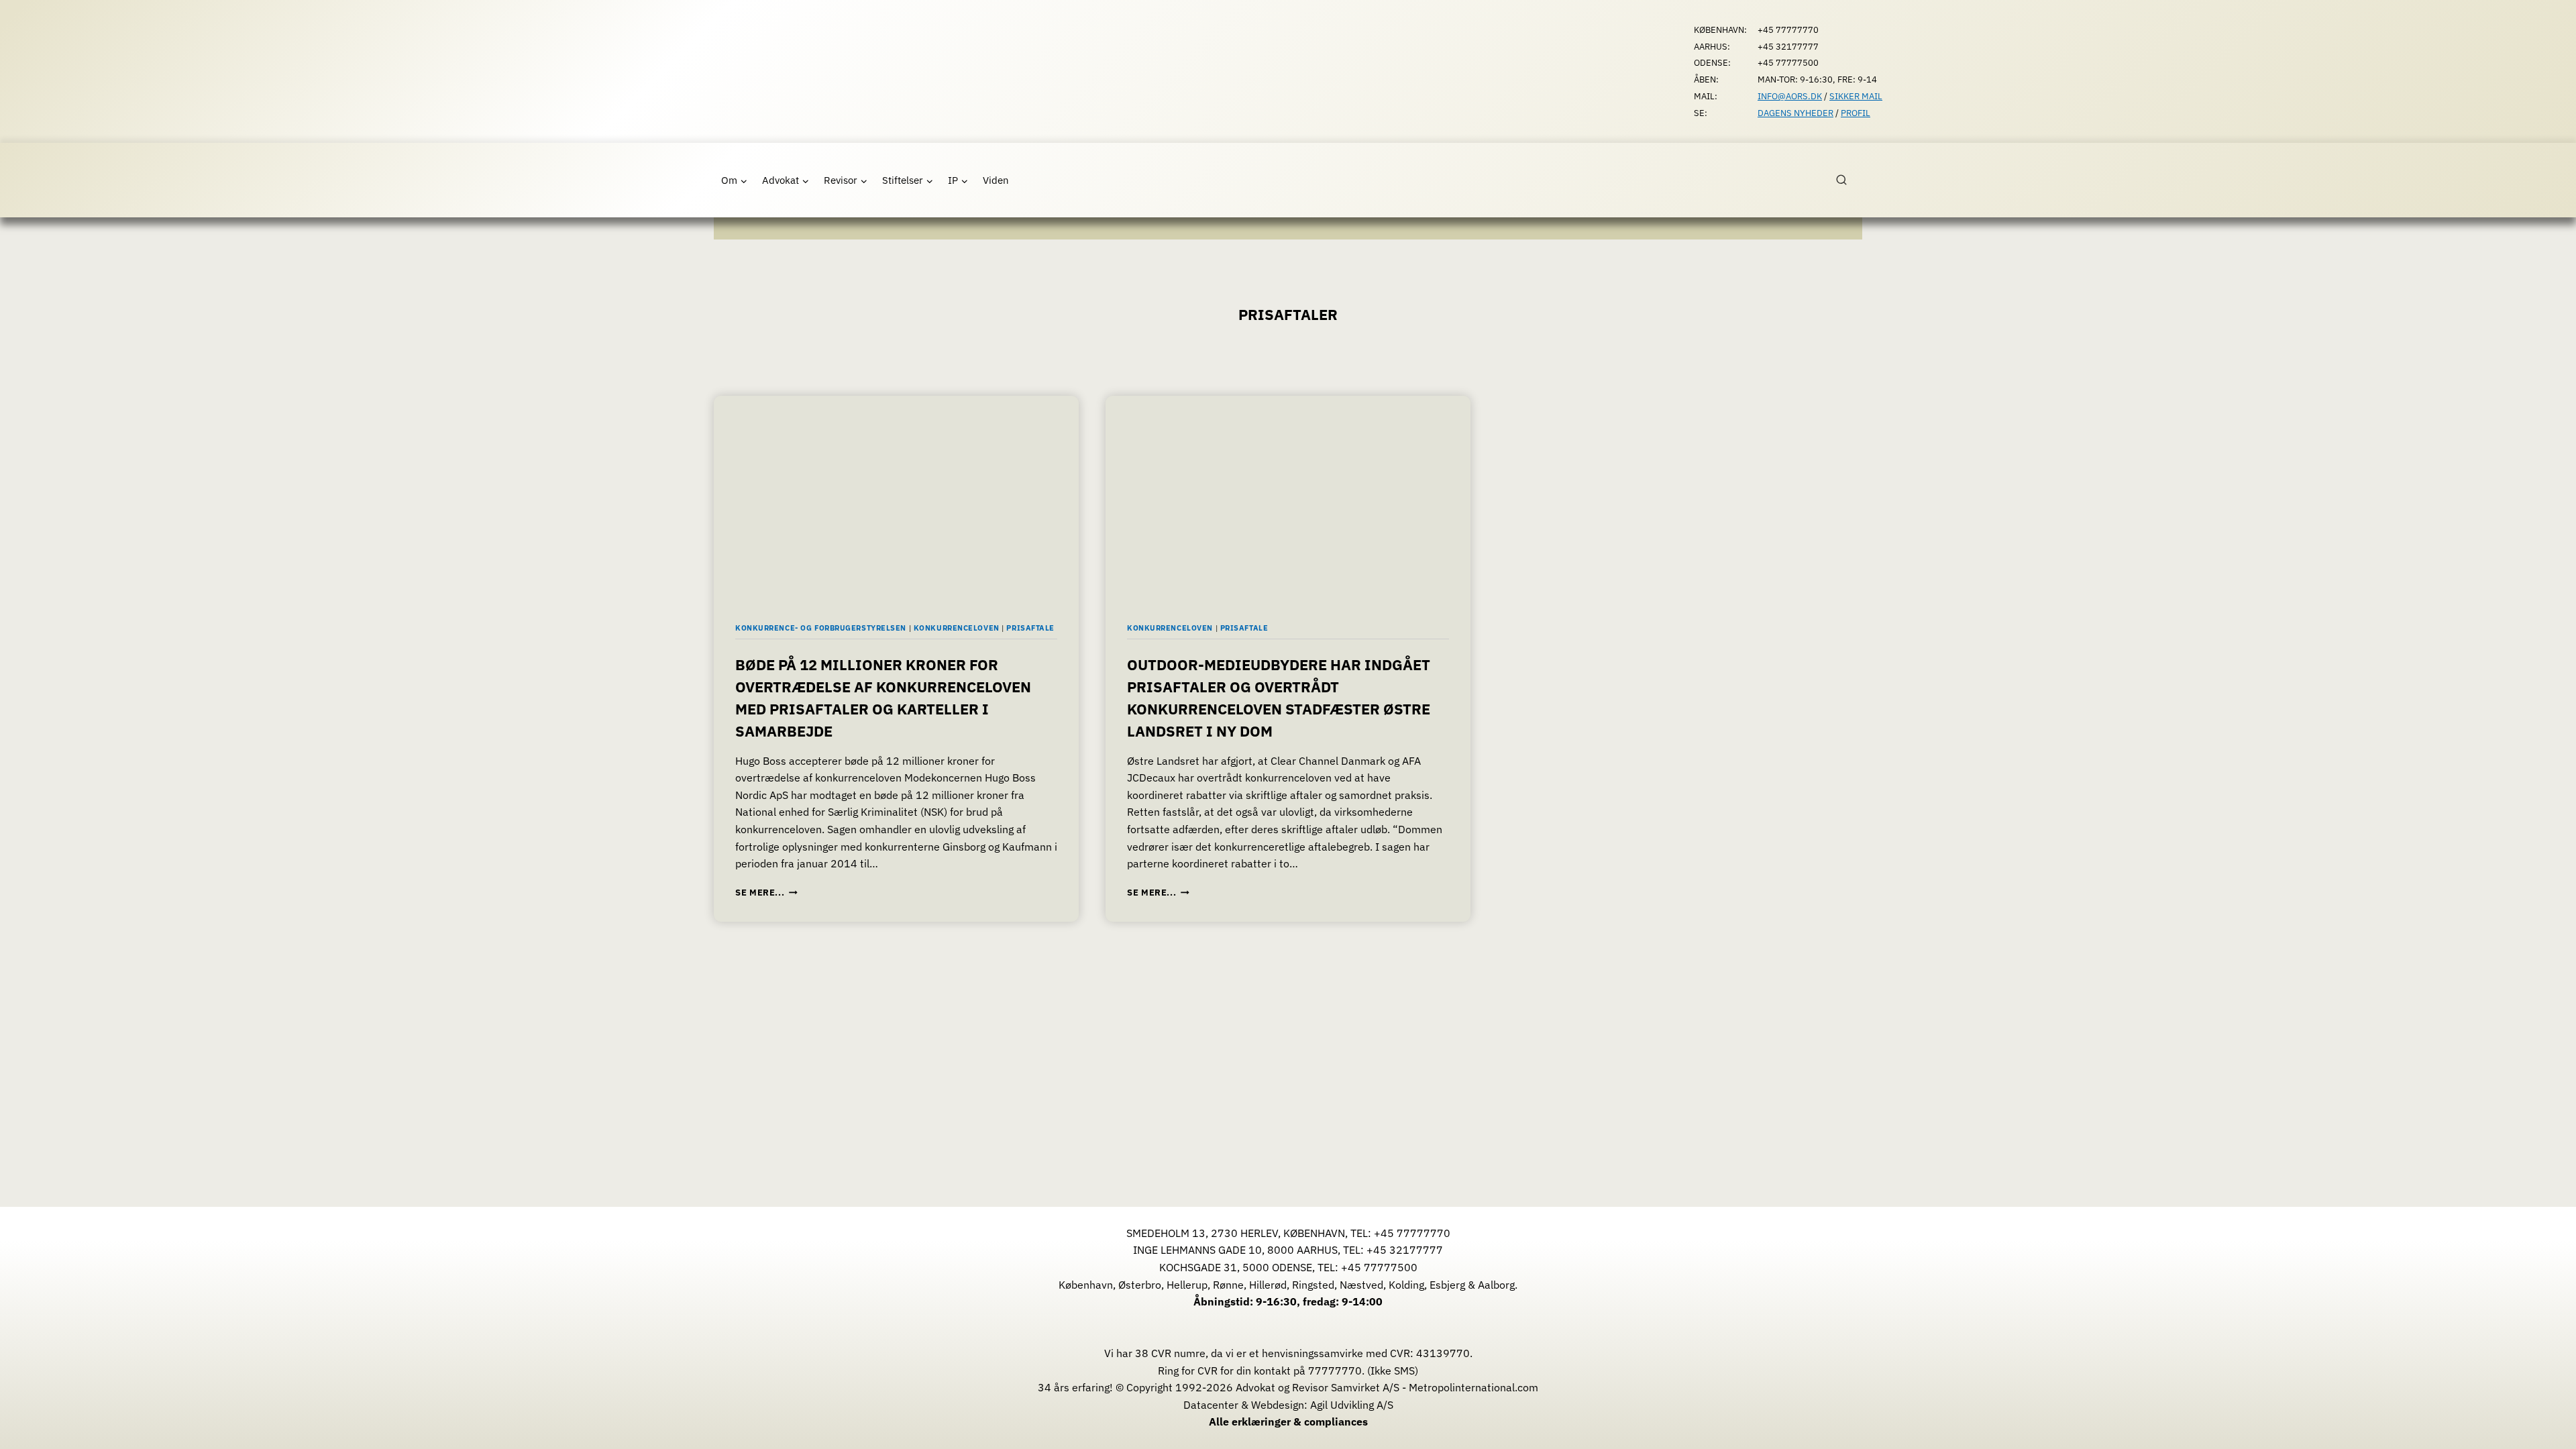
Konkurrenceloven (957, 628)
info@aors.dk (1790, 96)
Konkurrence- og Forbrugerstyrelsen (821, 628)
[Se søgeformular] (1849, 180)
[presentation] (896, 498)
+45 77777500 (1379, 1267)
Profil (1856, 113)
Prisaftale (1030, 628)
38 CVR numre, (1172, 1353)
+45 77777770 (1412, 1233)
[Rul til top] (2546, 1429)
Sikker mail (1856, 96)
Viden (996, 180)
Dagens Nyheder (1795, 113)
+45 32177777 (1405, 1250)
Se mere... (766, 893)
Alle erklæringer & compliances (1288, 1421)
